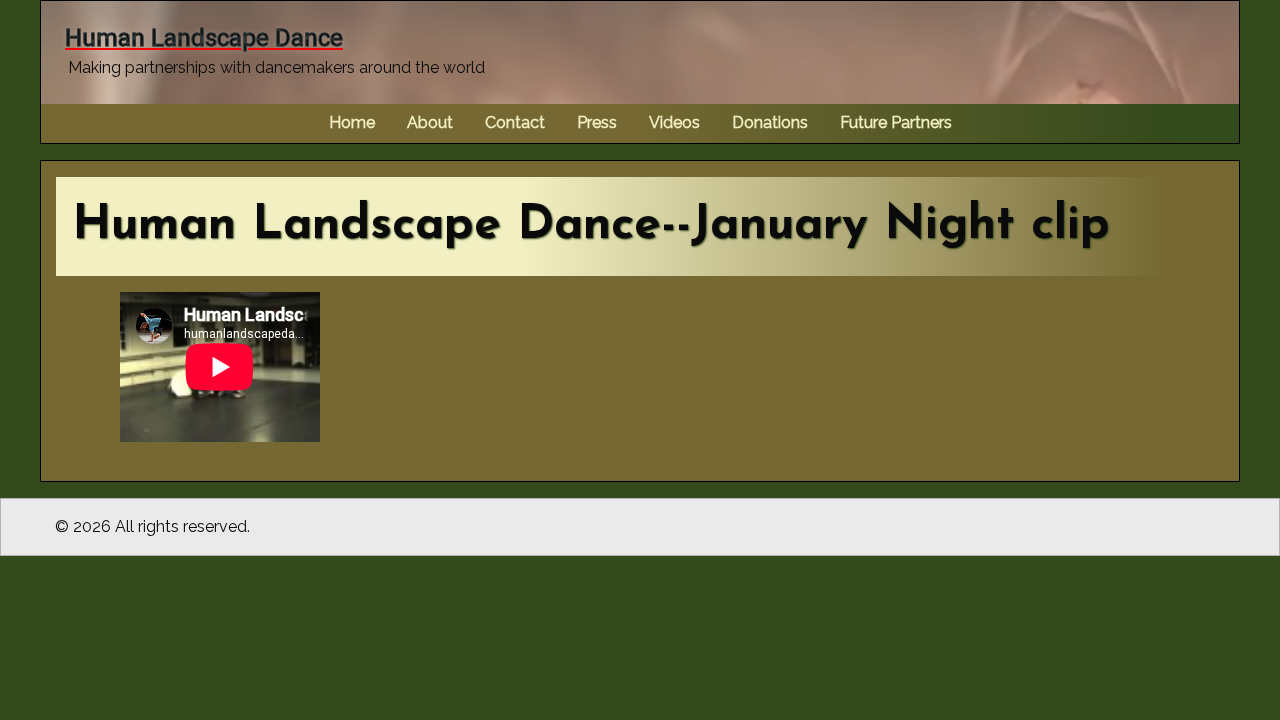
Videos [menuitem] (674, 122)
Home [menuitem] (352, 122)
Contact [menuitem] (515, 122)
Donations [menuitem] (770, 122)
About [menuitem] (430, 122)
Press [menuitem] (597, 122)
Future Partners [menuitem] (896, 122)
